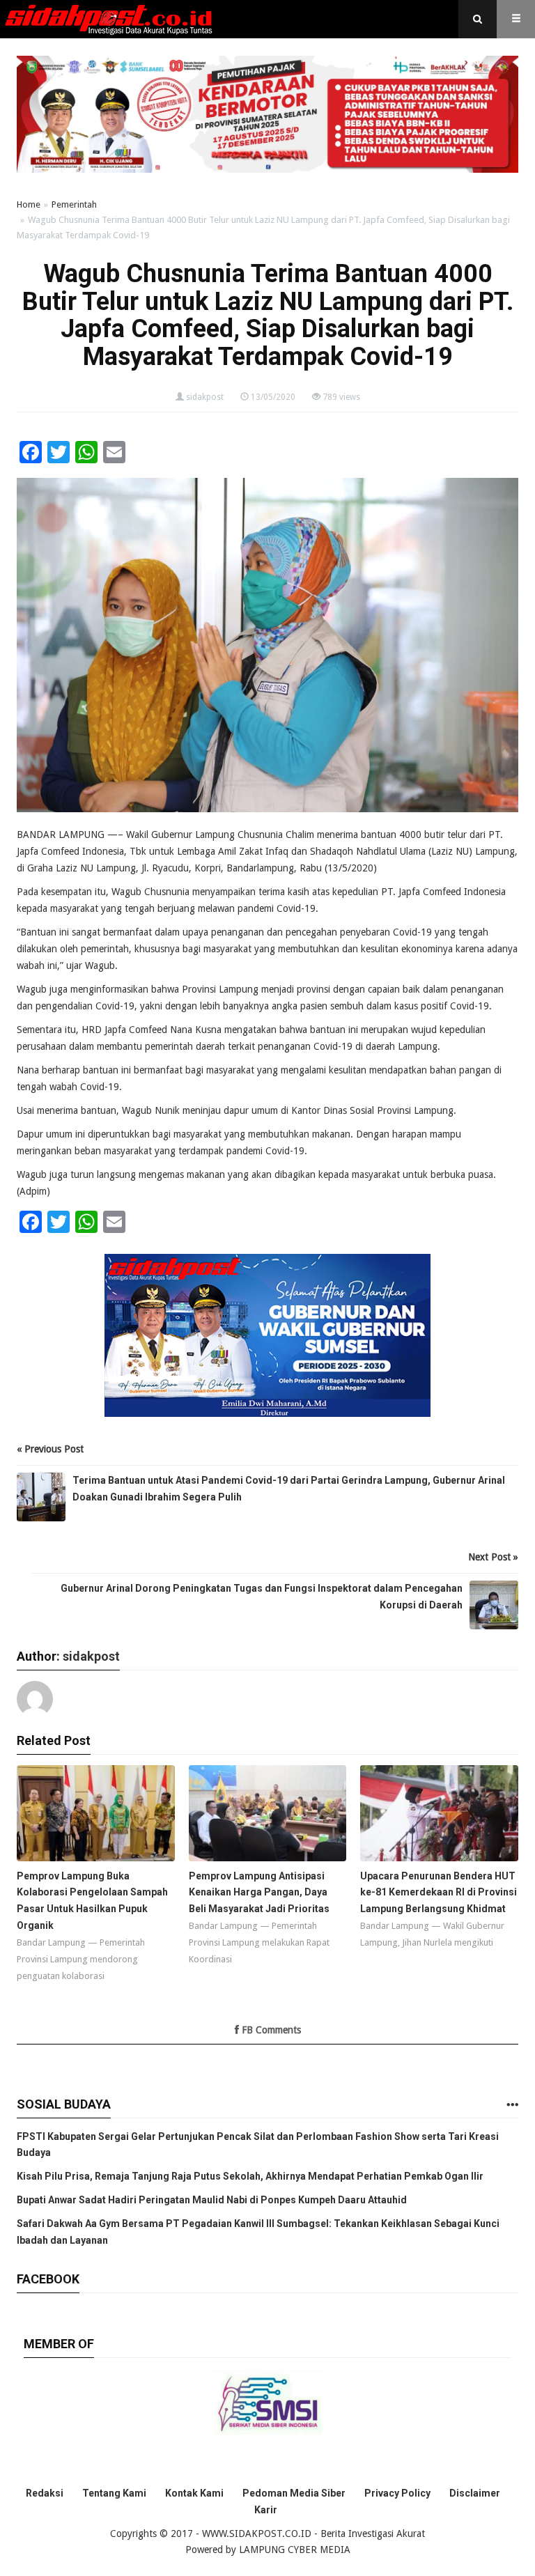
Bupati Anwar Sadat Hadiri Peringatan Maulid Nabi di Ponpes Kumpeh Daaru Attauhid (212, 2200)
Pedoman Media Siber (294, 2493)
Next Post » (493, 1557)
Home (29, 204)
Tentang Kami (114, 2493)
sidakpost (205, 397)
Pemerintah (74, 204)
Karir (266, 2510)
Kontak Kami (194, 2493)
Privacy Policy (397, 2493)
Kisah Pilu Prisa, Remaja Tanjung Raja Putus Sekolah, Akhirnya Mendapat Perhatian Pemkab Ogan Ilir (250, 2176)
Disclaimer (475, 2493)
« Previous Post (50, 1449)
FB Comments (270, 2030)
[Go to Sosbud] (512, 2105)
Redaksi (45, 2493)
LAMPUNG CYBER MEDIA (295, 2550)
